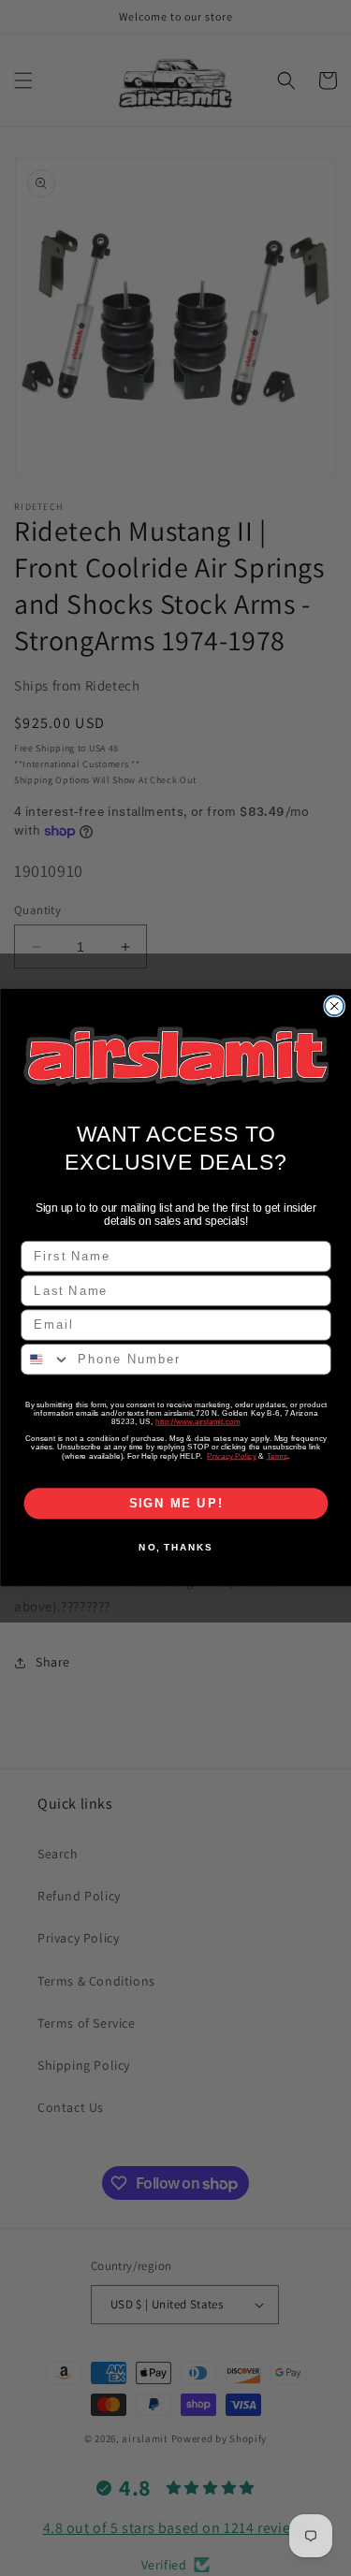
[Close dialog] (334, 1006)
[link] (176, 1057)
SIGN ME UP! (175, 1504)
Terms (277, 1456)
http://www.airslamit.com (197, 1422)
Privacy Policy (231, 1456)
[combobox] (46, 1361)
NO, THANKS (175, 1548)
